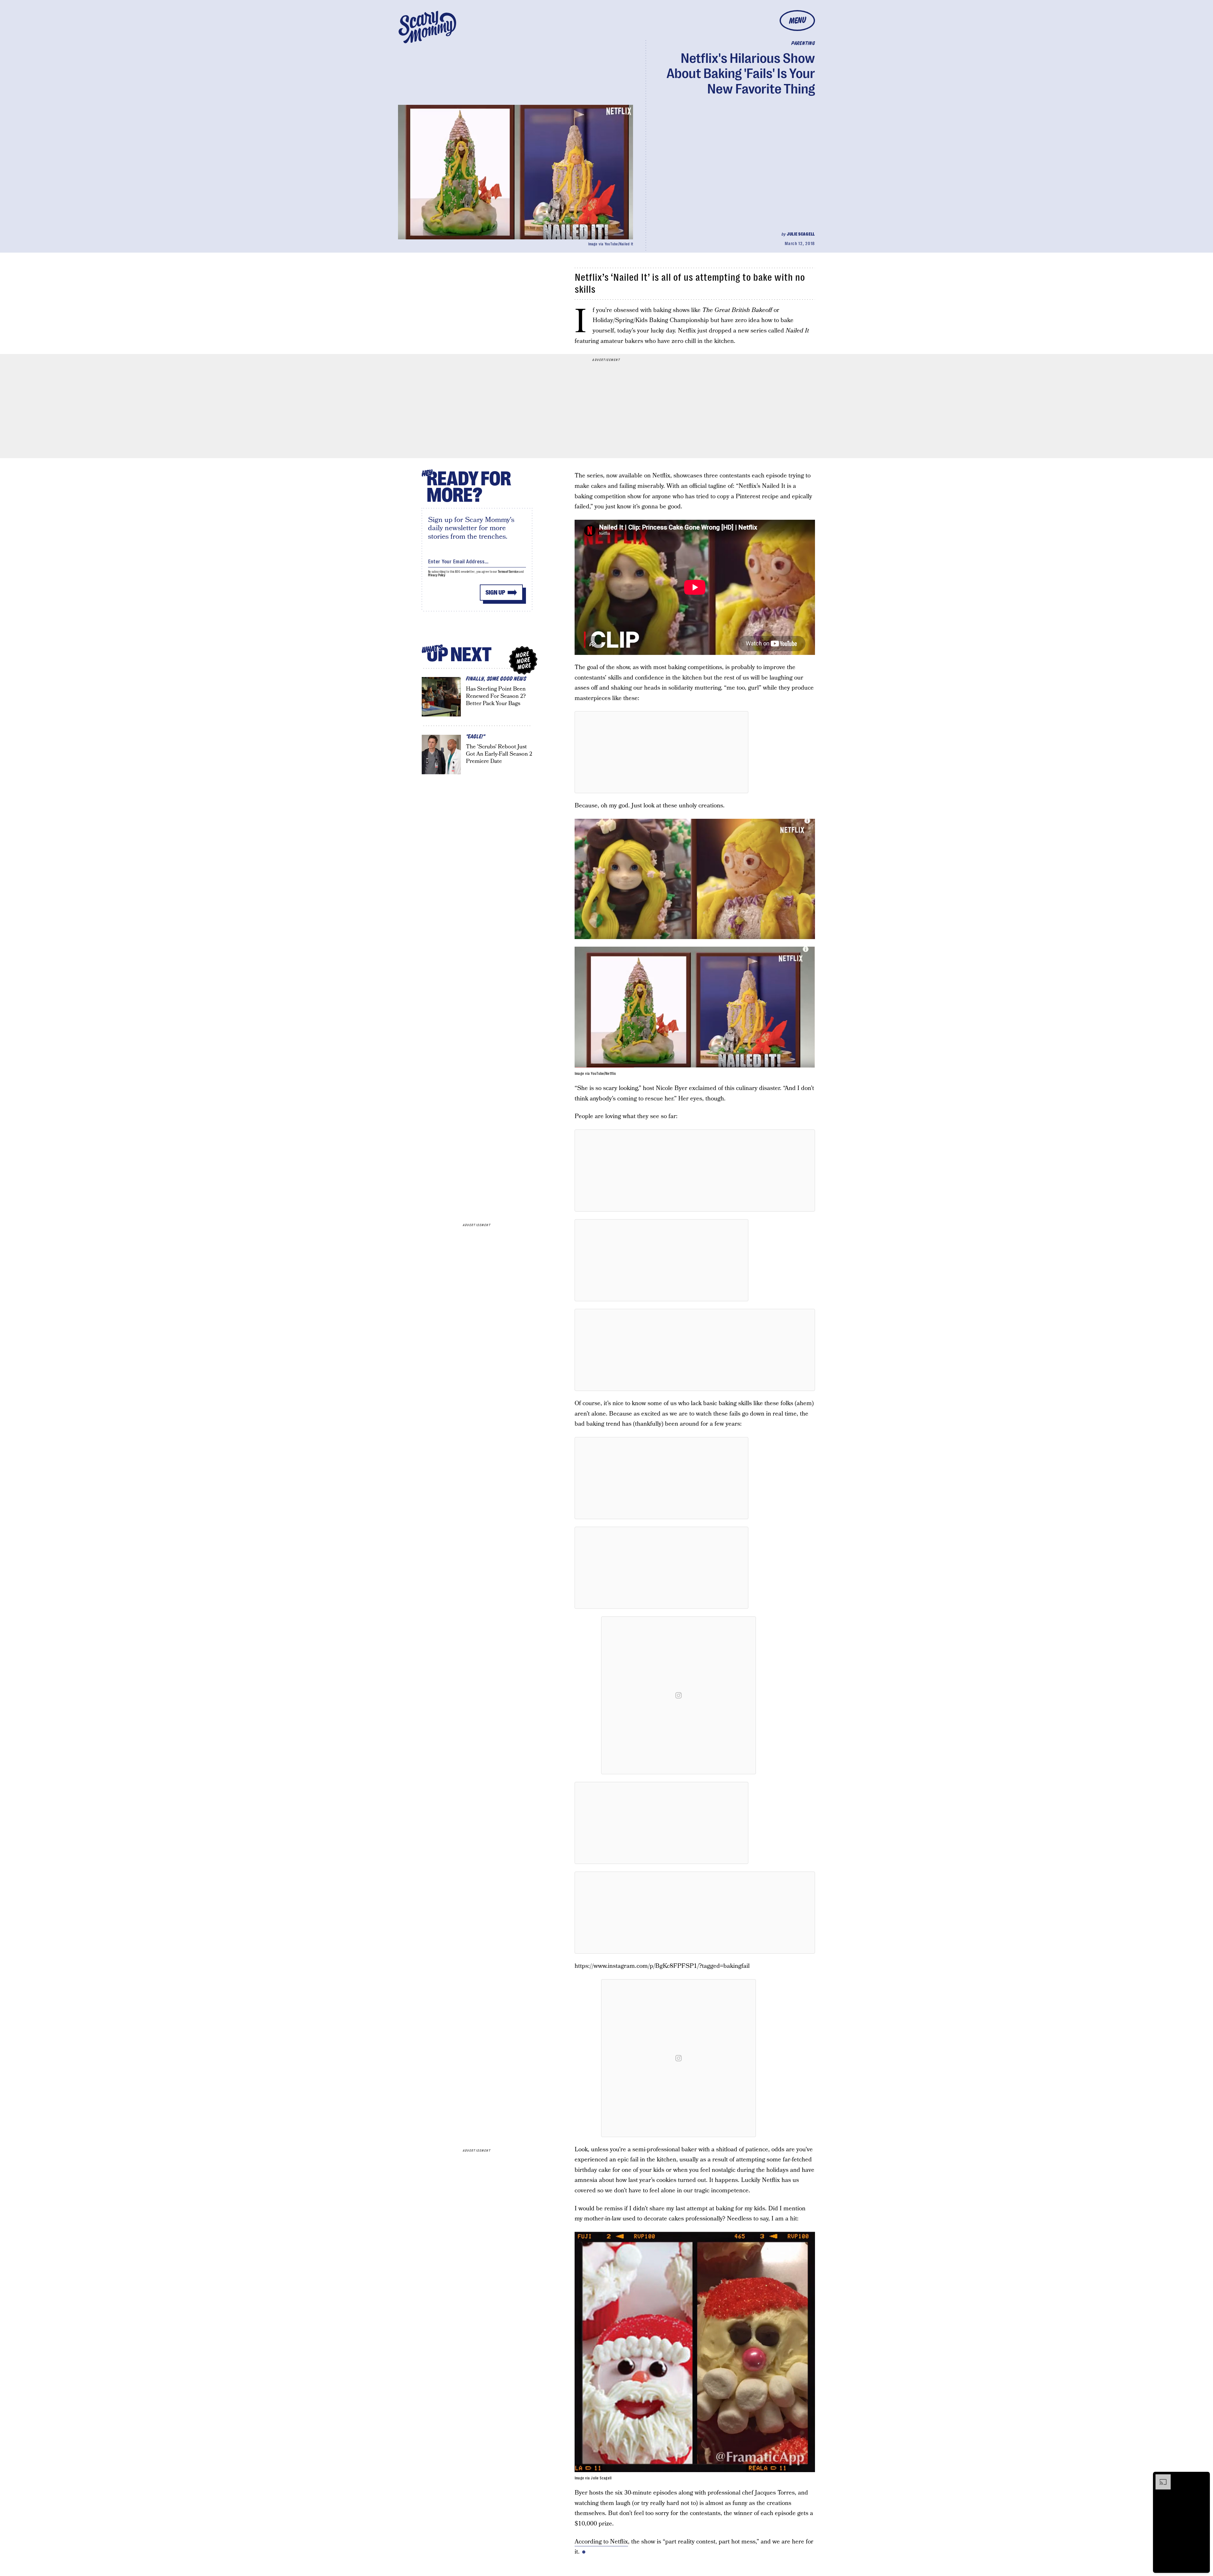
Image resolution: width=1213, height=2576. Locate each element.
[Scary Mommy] (427, 27)
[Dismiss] (1203, 2477)
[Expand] (1160, 2477)
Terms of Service (508, 572)
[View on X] (661, 752)
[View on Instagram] (679, 1695)
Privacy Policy (437, 575)
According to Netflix (601, 2542)
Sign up (495, 593)
